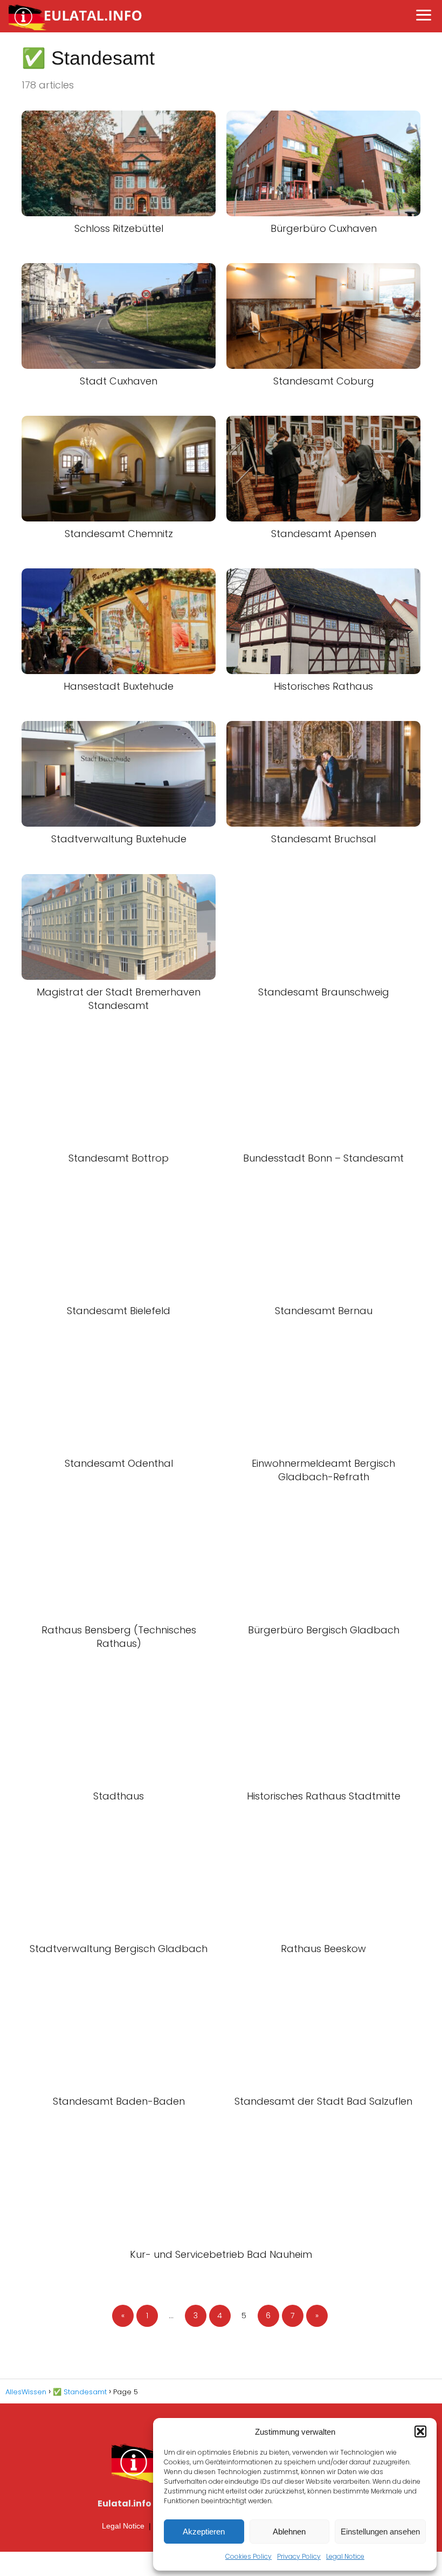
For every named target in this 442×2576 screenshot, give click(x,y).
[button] (420, 2431)
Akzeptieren (204, 2532)
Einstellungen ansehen (380, 2532)
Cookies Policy (248, 2556)
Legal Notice (345, 2556)
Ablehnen (289, 2532)
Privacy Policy (299, 2556)
